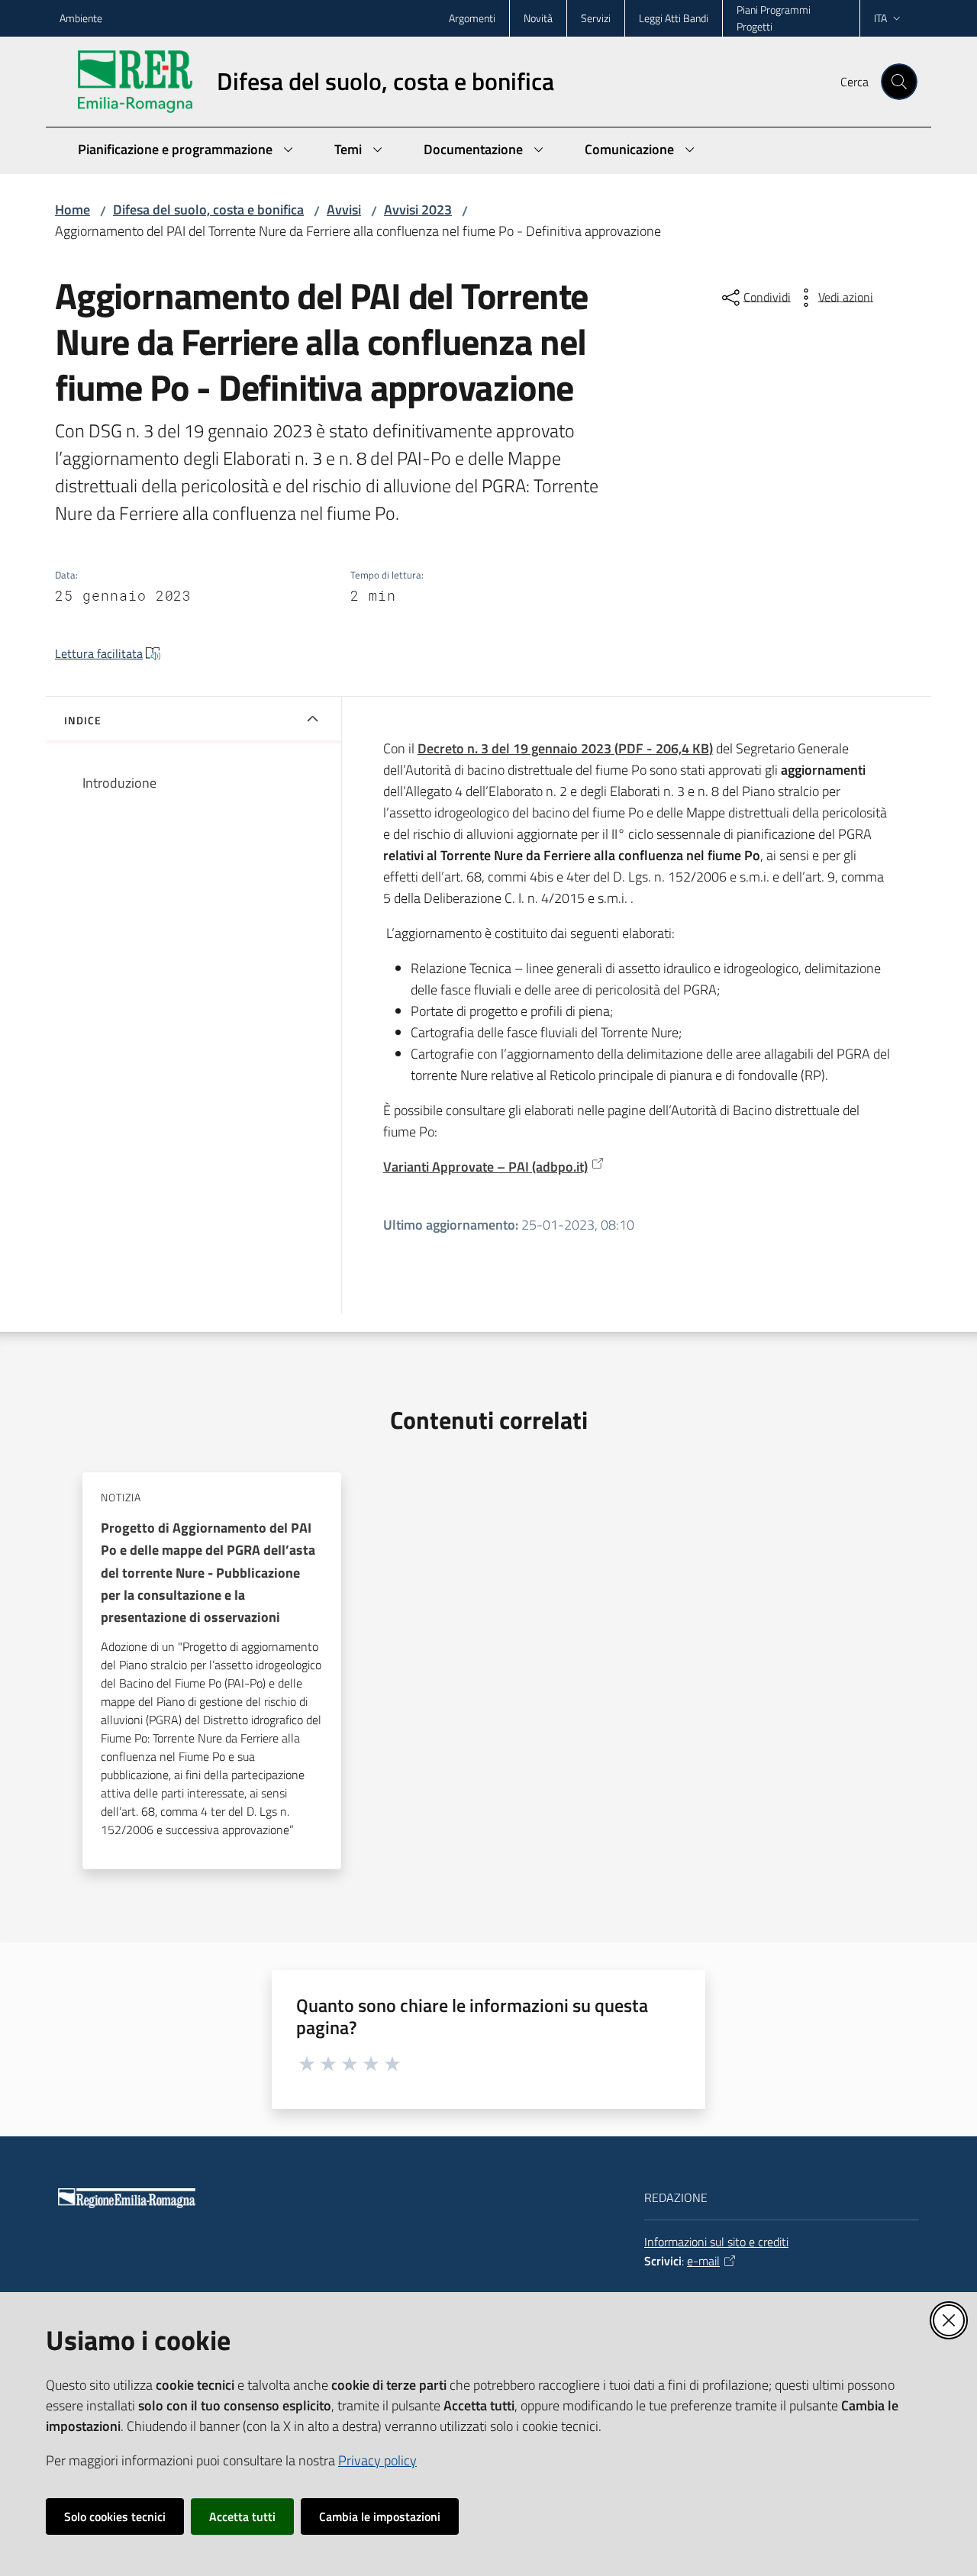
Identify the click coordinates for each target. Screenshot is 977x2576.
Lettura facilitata (99, 653)
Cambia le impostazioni (380, 2516)
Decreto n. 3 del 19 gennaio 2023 (565, 748)
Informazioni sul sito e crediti (716, 2242)
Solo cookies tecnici (115, 2516)
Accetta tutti (242, 2516)
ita (880, 18)
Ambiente (81, 18)
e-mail (703, 2261)
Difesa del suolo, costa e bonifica (208, 210)
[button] (899, 82)
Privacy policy (377, 2460)
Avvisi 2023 (418, 210)
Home (73, 210)
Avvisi (344, 210)
